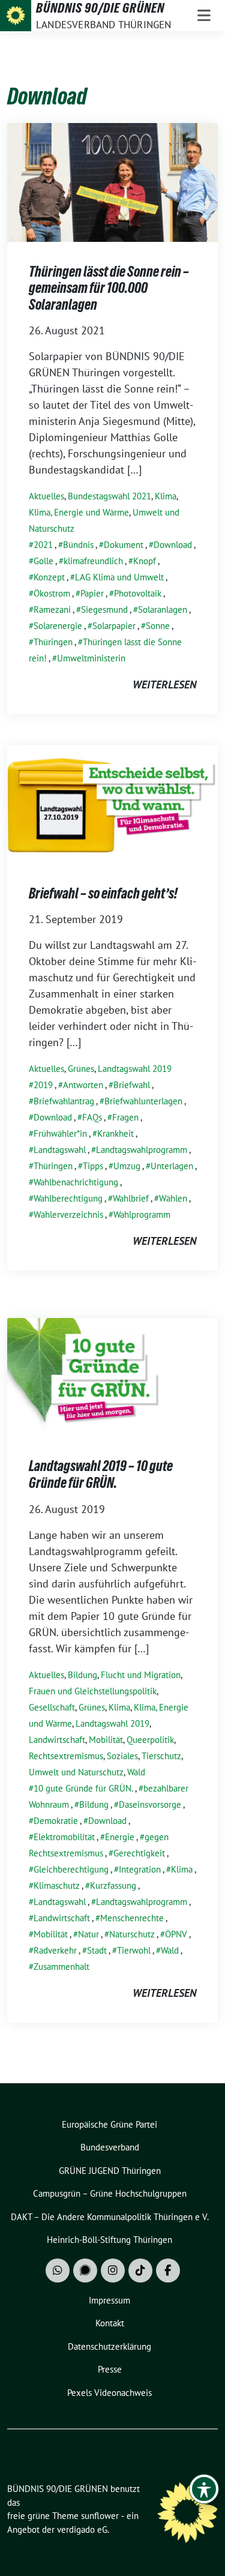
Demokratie (56, 1821)
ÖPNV (176, 1934)
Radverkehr (55, 1950)
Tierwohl (134, 1950)
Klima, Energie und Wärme (79, 512)
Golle (43, 561)
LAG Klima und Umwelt (119, 577)
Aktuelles (46, 496)
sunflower (100, 2516)
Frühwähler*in (60, 1133)
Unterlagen (172, 1166)
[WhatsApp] (58, 2271)
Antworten (83, 1085)
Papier (92, 593)
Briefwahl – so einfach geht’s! (103, 893)
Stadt (97, 1950)
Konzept (49, 577)
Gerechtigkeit (139, 1853)
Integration (140, 1869)
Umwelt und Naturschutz (76, 1772)
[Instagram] (113, 2271)
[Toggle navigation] (204, 16)
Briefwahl (132, 1085)
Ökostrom (52, 593)
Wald (136, 1772)
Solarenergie (58, 626)
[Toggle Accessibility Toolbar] (204, 2489)
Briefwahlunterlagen (143, 1101)
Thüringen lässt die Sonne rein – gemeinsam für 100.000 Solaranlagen (109, 288)
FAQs (92, 1117)
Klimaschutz (57, 1885)
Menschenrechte (132, 1918)
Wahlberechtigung (68, 1198)
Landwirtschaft (57, 1740)
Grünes (81, 1069)
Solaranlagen (163, 609)
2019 (43, 1085)
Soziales (122, 1756)
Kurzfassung (113, 1885)
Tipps (93, 1166)
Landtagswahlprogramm (142, 1150)
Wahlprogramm (142, 1214)
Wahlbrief (131, 1198)
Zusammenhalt (61, 1967)
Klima (166, 496)
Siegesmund (104, 609)
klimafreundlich (93, 561)
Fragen (125, 1117)
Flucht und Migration (141, 1675)
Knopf (145, 561)
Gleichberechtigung (71, 1869)
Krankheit (115, 1133)
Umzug (127, 1166)
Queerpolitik (150, 1740)
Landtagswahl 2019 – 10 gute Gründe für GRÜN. (101, 1474)
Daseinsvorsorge (150, 1804)
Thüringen (53, 642)
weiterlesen (164, 685)
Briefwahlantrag (64, 1101)
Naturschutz (132, 1934)
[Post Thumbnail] (112, 181)
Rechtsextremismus (66, 1756)
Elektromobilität (64, 1837)
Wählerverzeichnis (68, 1214)
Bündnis (78, 545)
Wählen (173, 1198)
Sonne (158, 626)
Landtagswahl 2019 (135, 1069)
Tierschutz (161, 1756)
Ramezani (52, 609)
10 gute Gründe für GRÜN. (83, 1788)
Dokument (124, 545)
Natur (88, 1934)
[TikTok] (140, 2271)
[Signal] (85, 2271)
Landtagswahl (60, 1150)
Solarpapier (114, 626)
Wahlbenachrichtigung (76, 1182)
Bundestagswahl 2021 (109, 496)
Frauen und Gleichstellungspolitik (93, 1691)
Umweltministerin (91, 658)
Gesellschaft (52, 1707)
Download (173, 545)
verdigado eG (82, 2529)
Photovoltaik (138, 593)
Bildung (82, 1675)
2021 (43, 545)
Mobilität (106, 1740)
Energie (120, 1837)
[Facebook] (168, 2271)
